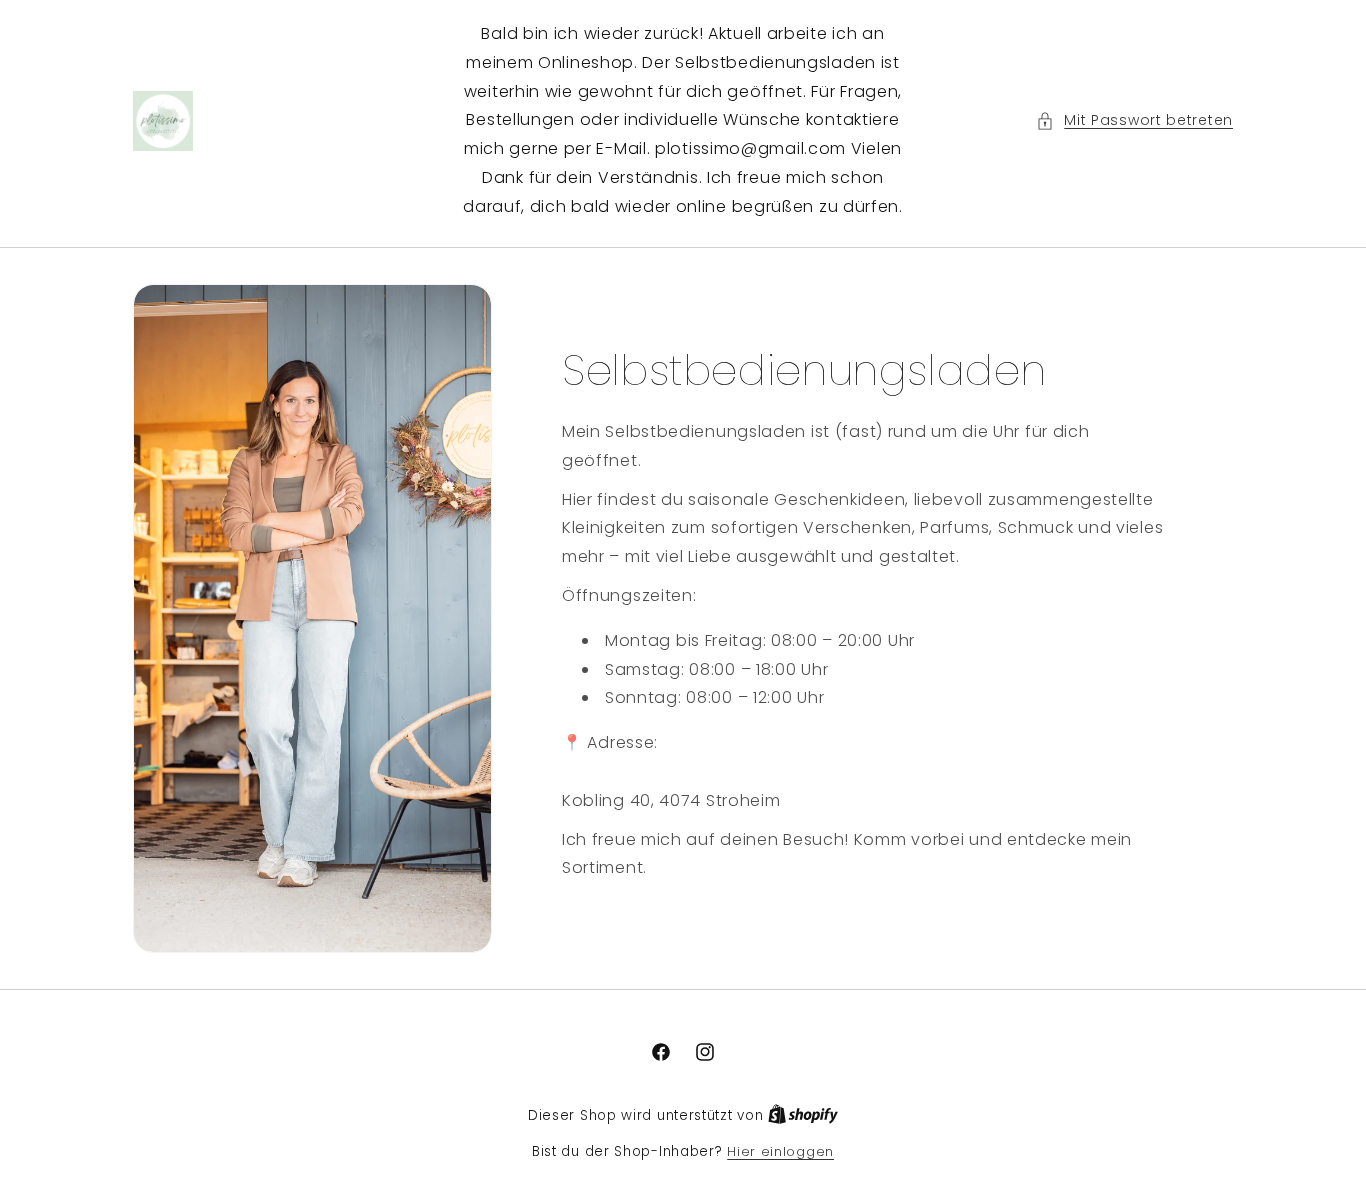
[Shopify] (803, 1115)
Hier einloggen (780, 1151)
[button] (1134, 120)
